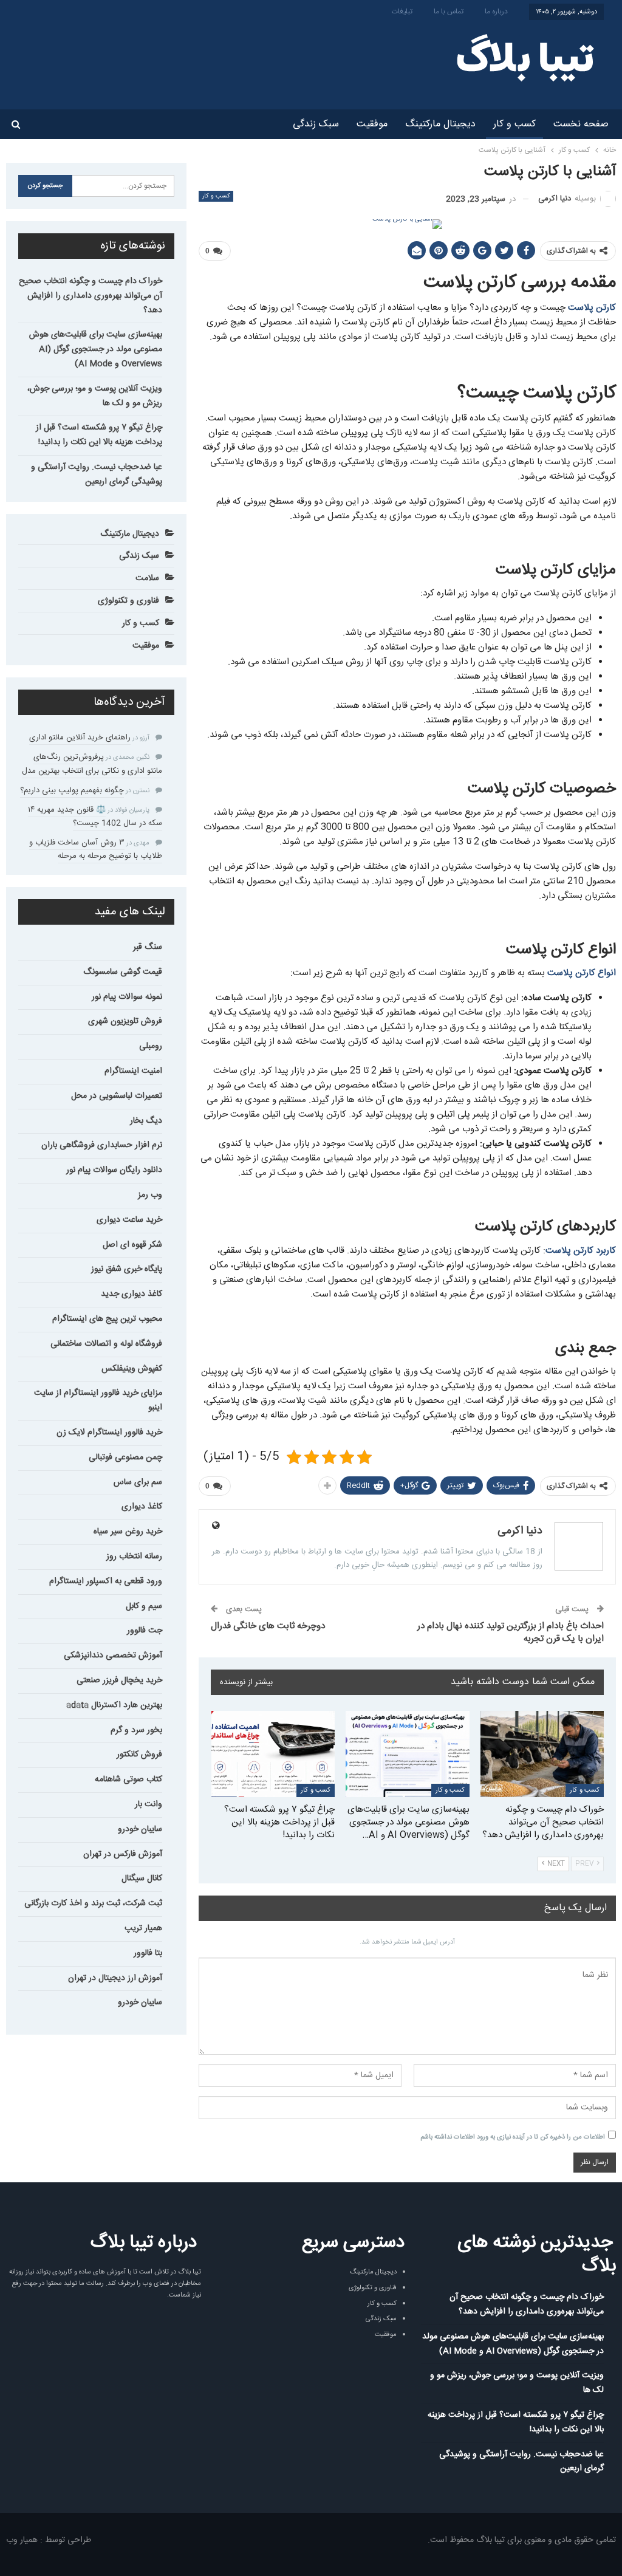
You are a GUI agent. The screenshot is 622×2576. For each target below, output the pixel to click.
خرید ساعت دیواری (129, 1220)
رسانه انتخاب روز (134, 1557)
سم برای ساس (138, 1482)
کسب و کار (514, 124)
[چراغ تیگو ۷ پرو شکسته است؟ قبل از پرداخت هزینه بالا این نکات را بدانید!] (273, 1754)
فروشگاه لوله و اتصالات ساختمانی (106, 1344)
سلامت (147, 578)
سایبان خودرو (140, 1829)
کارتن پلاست (592, 308)
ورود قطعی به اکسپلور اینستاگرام (106, 1581)
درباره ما (496, 12)
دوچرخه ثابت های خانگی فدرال (268, 1626)
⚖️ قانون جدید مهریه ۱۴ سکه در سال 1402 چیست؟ (95, 817)
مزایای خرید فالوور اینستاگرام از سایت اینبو (98, 1400)
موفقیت (372, 124)
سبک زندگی (316, 124)
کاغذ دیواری (142, 1507)
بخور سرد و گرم (136, 1730)
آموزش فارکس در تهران (123, 1854)
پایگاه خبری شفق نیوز (127, 1269)
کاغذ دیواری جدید (132, 1294)
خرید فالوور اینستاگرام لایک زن (109, 1433)
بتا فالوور (148, 1953)
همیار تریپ (143, 1928)
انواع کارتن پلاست (582, 973)
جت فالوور (145, 1631)
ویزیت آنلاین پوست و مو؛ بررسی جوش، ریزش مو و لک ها (95, 396)
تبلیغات (402, 12)
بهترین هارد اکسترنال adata (114, 1705)
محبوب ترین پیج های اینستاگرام (107, 1319)
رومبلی (151, 1046)
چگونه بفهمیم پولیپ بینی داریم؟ (72, 790)
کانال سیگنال (142, 1879)
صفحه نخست (581, 124)
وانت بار (149, 1804)
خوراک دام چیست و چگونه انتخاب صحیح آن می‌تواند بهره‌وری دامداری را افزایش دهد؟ (91, 296)
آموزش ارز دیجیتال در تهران (115, 1978)
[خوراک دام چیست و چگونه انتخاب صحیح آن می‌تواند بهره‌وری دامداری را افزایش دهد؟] (542, 1754)
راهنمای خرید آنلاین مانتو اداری (80, 738)
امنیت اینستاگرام (133, 1071)
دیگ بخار (146, 1121)
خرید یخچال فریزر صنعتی (119, 1680)
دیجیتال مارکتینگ (440, 124)
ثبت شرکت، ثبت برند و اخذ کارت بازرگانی (93, 1903)
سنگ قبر (148, 947)
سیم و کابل (144, 1606)
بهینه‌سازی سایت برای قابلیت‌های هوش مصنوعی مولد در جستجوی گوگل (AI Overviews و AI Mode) (96, 349)
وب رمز (150, 1195)
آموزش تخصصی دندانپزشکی (113, 1656)
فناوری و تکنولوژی (128, 601)
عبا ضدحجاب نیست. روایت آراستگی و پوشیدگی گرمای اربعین (97, 474)
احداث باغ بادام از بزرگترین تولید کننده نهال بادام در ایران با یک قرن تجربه (511, 1632)
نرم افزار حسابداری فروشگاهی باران (102, 1145)
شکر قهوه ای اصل (132, 1245)
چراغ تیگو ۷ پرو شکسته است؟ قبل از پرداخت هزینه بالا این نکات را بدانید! (99, 435)
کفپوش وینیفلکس (132, 1369)
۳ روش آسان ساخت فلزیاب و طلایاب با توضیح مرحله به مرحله (96, 849)
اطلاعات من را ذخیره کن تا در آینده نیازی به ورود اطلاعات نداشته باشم (513, 2137)
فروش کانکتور (139, 1755)
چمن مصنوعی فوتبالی (125, 1458)
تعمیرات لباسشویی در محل (117, 1096)
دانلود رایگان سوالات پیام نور (114, 1170)
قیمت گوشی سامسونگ (123, 972)
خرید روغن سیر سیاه (128, 1532)
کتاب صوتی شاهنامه (128, 1780)
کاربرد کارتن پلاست (581, 1251)
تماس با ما (449, 12)
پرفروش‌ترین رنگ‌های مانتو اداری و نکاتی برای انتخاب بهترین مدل (92, 764)
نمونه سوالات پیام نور (127, 997)
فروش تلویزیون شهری (125, 1021)
